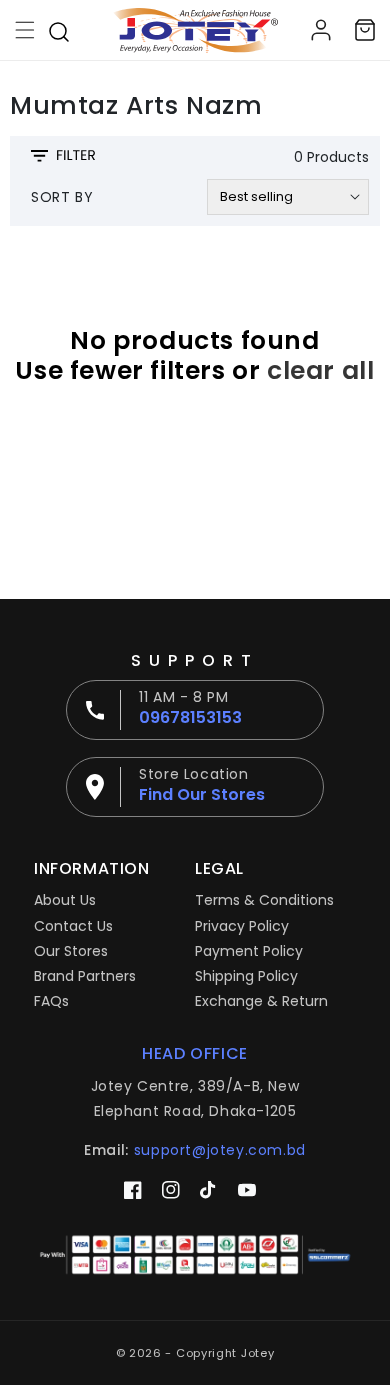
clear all (320, 371)
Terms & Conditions (264, 900)
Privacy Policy (242, 926)
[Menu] (25, 30)
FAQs (51, 1001)
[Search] (59, 30)
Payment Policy (249, 951)
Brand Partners (85, 976)
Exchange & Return (261, 1001)
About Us (65, 900)
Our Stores (71, 951)
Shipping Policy (246, 976)
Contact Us (73, 926)
